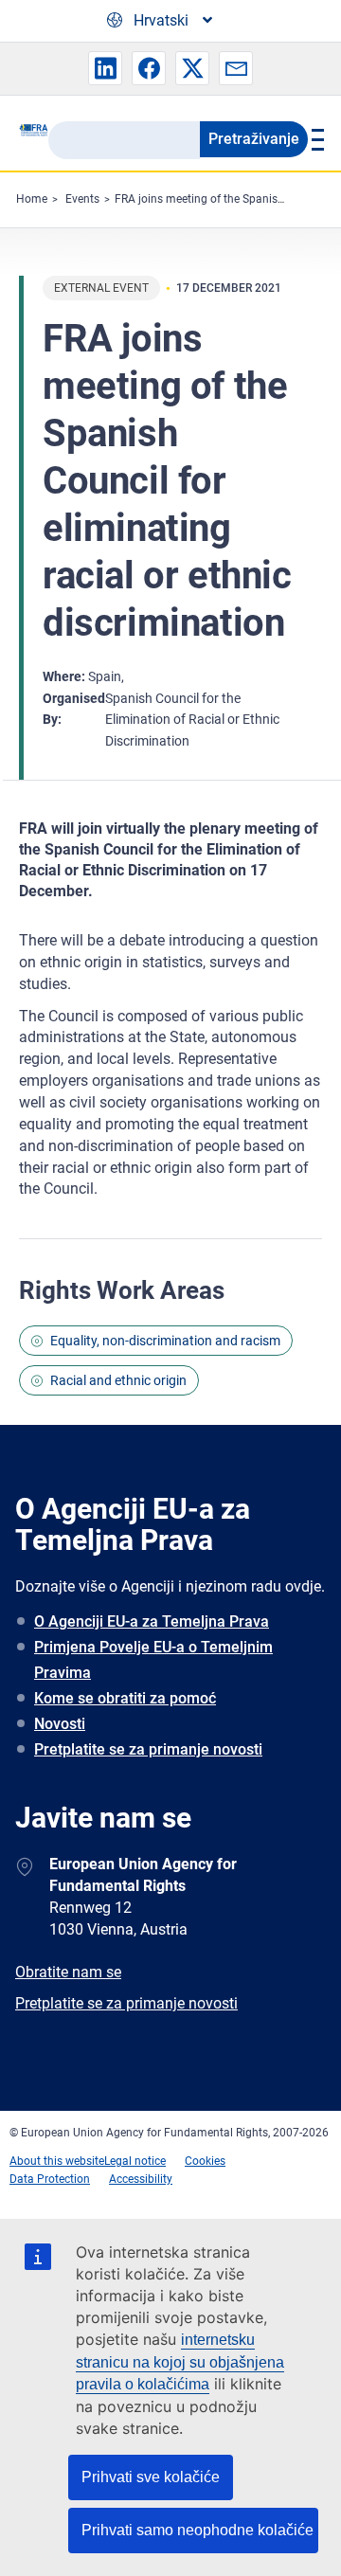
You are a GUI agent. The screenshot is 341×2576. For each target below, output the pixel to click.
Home (32, 199)
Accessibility (141, 2179)
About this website (57, 2161)
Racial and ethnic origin (118, 1380)
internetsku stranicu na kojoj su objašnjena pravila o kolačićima (180, 2362)
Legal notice (135, 2161)
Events (82, 199)
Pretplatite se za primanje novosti (148, 1749)
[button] (105, 68)
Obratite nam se (68, 1972)
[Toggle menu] (315, 139)
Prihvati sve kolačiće (151, 2477)
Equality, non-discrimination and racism (165, 1341)
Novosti (60, 1724)
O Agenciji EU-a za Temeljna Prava (152, 1621)
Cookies (205, 2161)
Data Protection (50, 2179)
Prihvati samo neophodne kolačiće (197, 2530)
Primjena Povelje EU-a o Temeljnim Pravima (153, 1660)
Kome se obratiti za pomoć (125, 1698)
